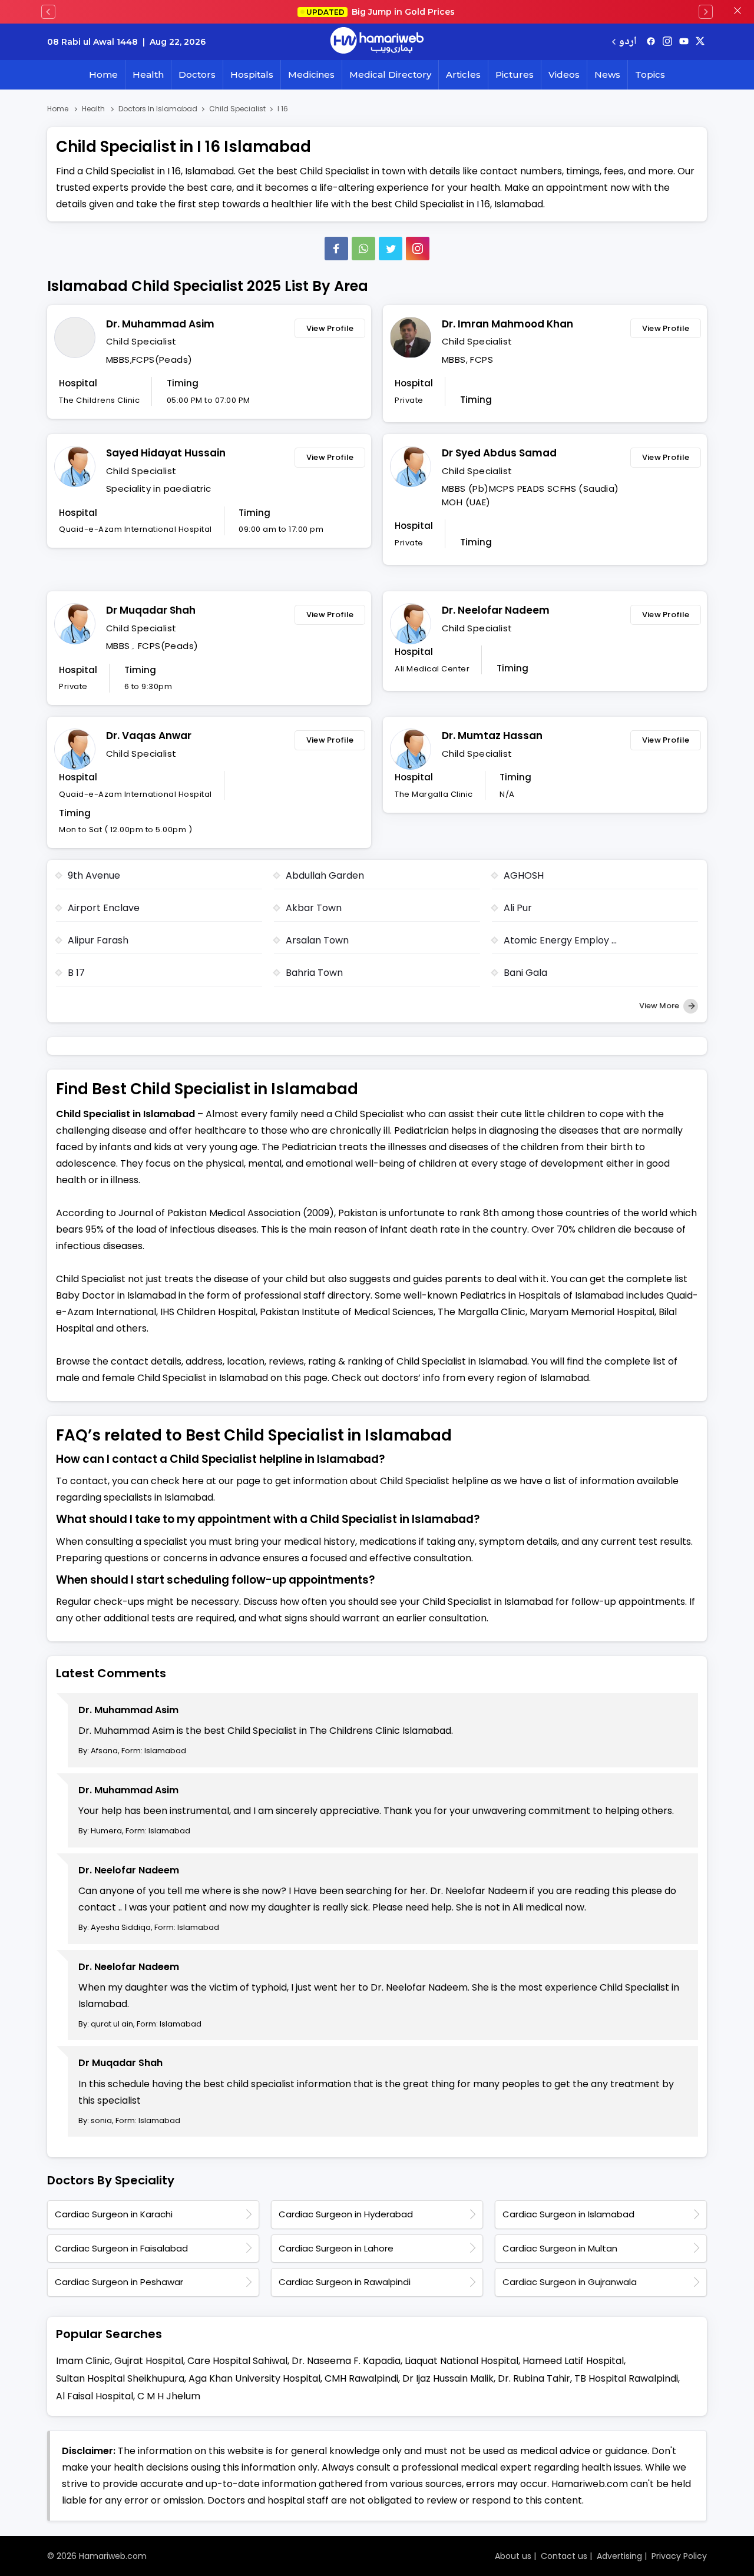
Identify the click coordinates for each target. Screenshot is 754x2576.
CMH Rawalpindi (361, 2378)
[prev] (48, 12)
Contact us (564, 2556)
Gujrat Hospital (149, 2361)
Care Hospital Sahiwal (237, 2361)
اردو (628, 42)
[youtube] (684, 42)
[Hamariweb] (377, 42)
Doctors (197, 75)
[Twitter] (391, 249)
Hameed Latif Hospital (573, 2361)
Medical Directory (390, 75)
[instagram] (418, 249)
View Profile (330, 328)
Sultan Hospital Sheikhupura (120, 2378)
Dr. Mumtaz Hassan (492, 736)
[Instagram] (667, 42)
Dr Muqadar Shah (151, 610)
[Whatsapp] (363, 249)
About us (513, 2556)
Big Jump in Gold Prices (382, 12)
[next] (706, 12)
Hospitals (252, 75)
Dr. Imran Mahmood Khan (507, 324)
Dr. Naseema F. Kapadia (346, 2361)
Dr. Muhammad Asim (160, 324)
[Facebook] (336, 249)
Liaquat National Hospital (462, 2361)
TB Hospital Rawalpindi (626, 2378)
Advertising (619, 2556)
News (607, 75)
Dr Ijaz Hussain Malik (448, 2378)
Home (103, 75)
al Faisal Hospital (95, 2396)
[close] (738, 12)
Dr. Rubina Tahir (534, 2378)
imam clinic (83, 2361)
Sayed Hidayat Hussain (166, 453)
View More (660, 1006)
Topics (650, 75)
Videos (564, 75)
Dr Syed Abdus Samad (499, 453)
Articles (463, 75)
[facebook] (651, 42)
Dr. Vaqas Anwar (149, 736)
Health (148, 75)
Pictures (515, 75)
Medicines (311, 75)
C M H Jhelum (169, 2396)
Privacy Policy (679, 2556)
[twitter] (700, 42)
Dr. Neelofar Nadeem (496, 610)
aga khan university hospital (254, 2378)
